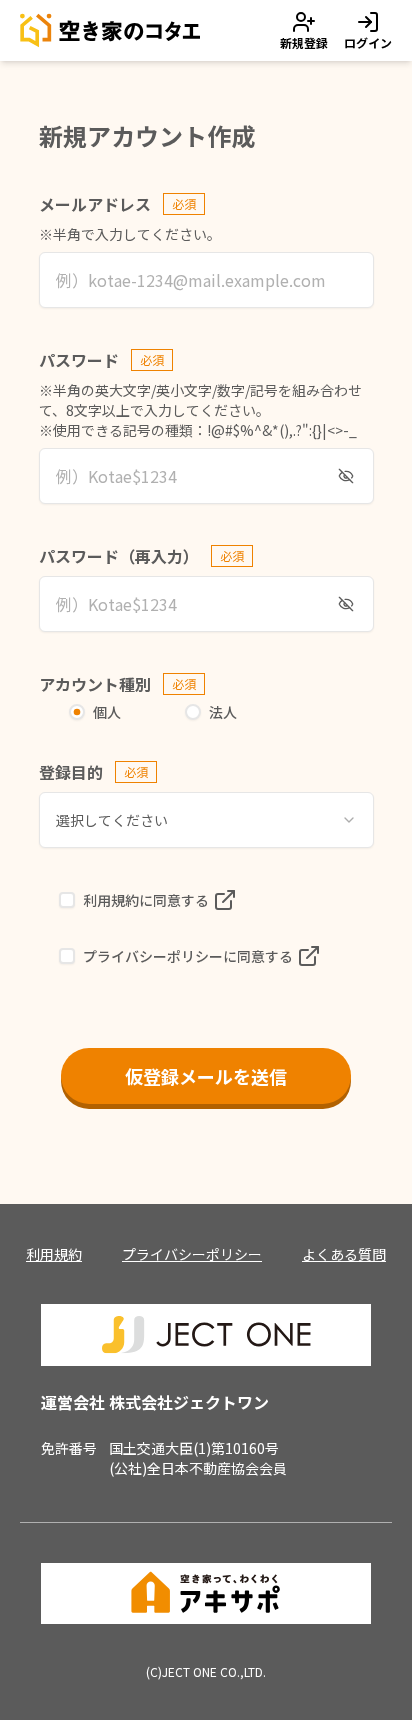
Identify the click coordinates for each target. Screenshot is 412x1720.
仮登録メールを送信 (206, 1076)
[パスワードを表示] (346, 476)
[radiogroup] (206, 712)
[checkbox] (67, 900)
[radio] (77, 712)
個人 (107, 712)
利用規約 (54, 1254)
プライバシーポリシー (192, 1254)
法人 (223, 712)
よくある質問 (344, 1254)
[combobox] (206, 820)
